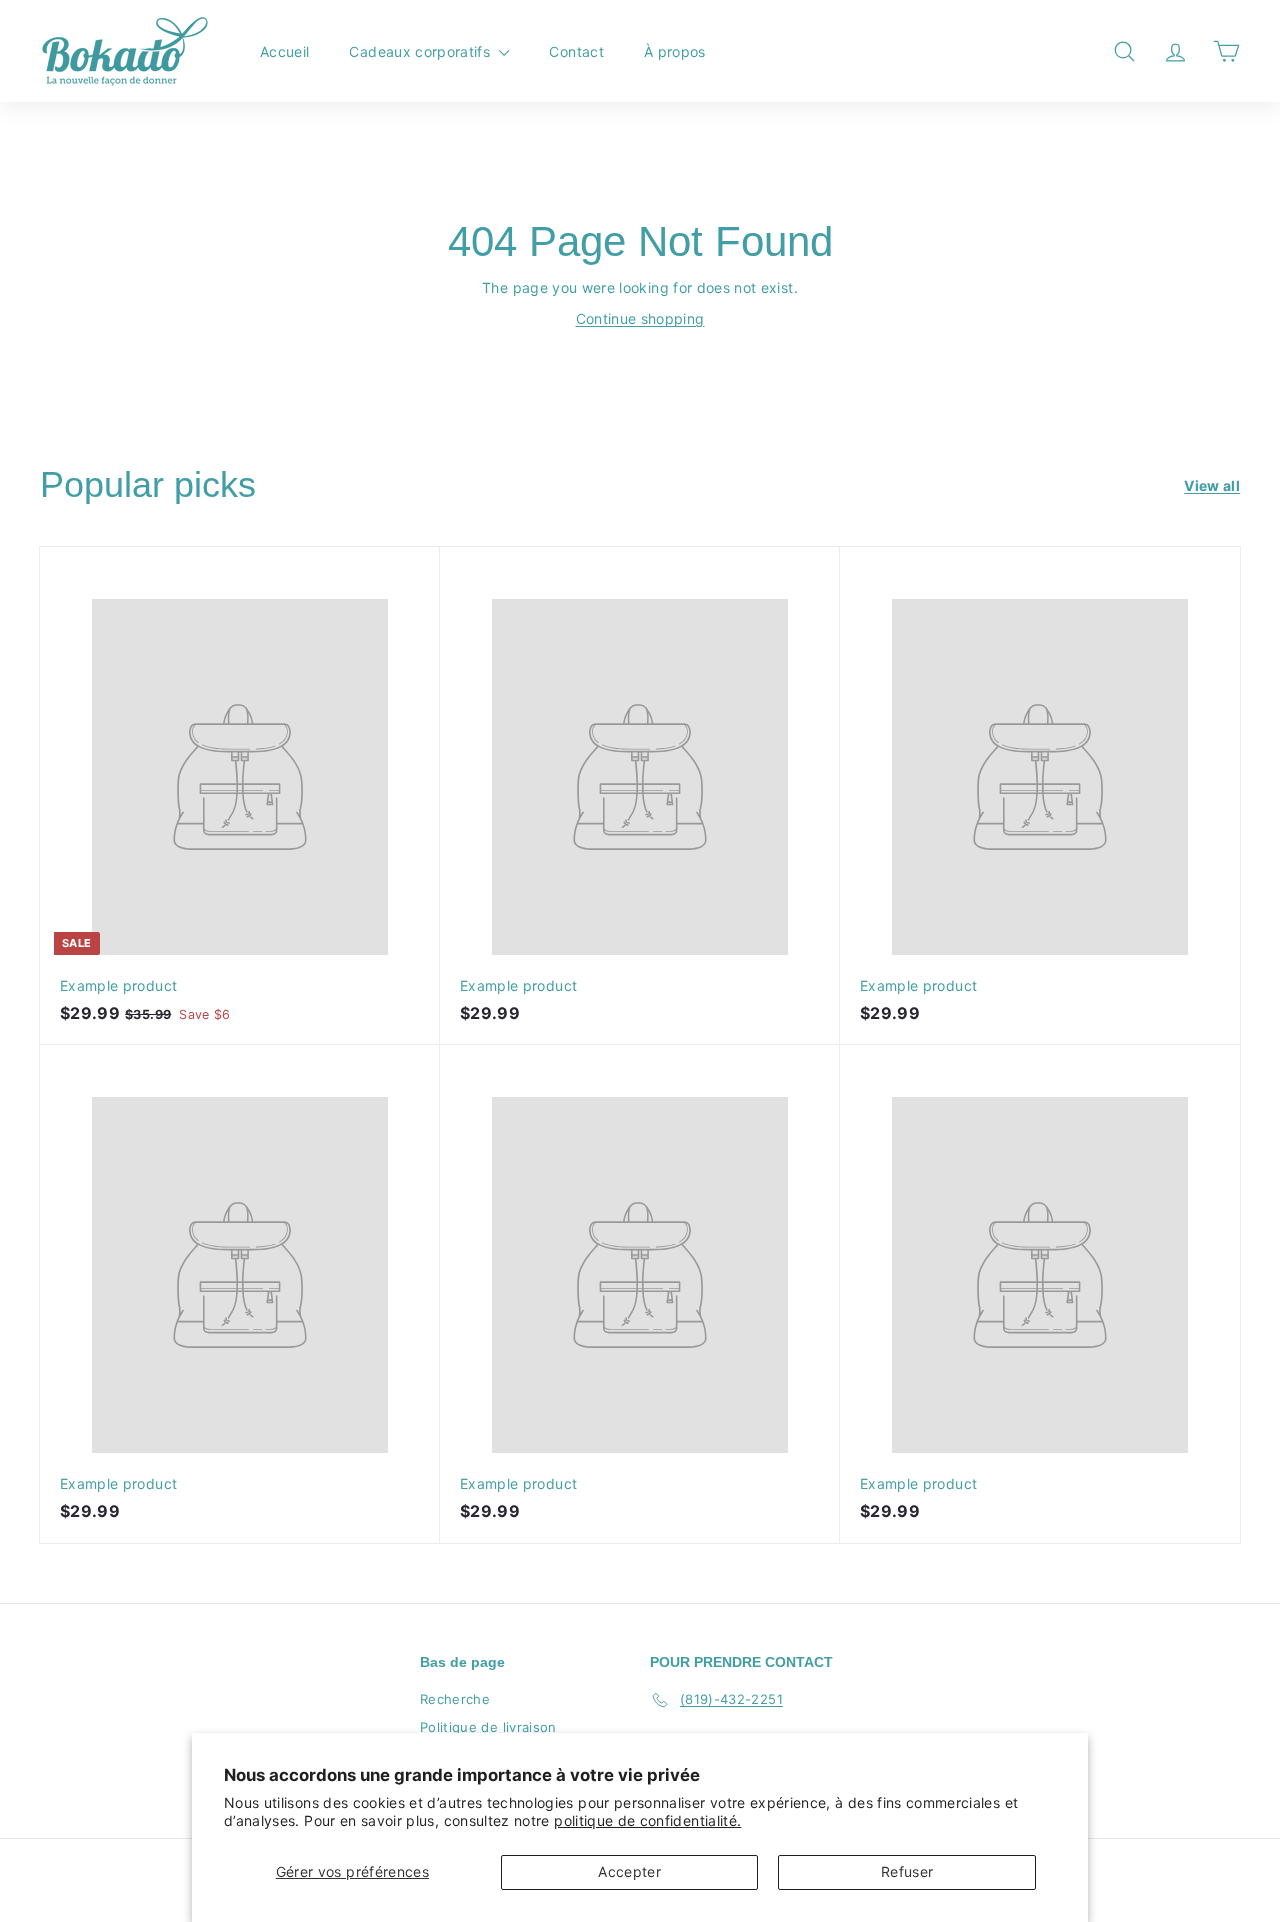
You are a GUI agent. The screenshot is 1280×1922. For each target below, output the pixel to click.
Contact (576, 51)
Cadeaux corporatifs (421, 51)
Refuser (907, 1871)
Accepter (629, 1871)
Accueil (284, 51)
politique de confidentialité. (647, 1820)
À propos (675, 51)
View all (1212, 485)
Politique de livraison (488, 1727)
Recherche (455, 1699)
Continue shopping (640, 318)
